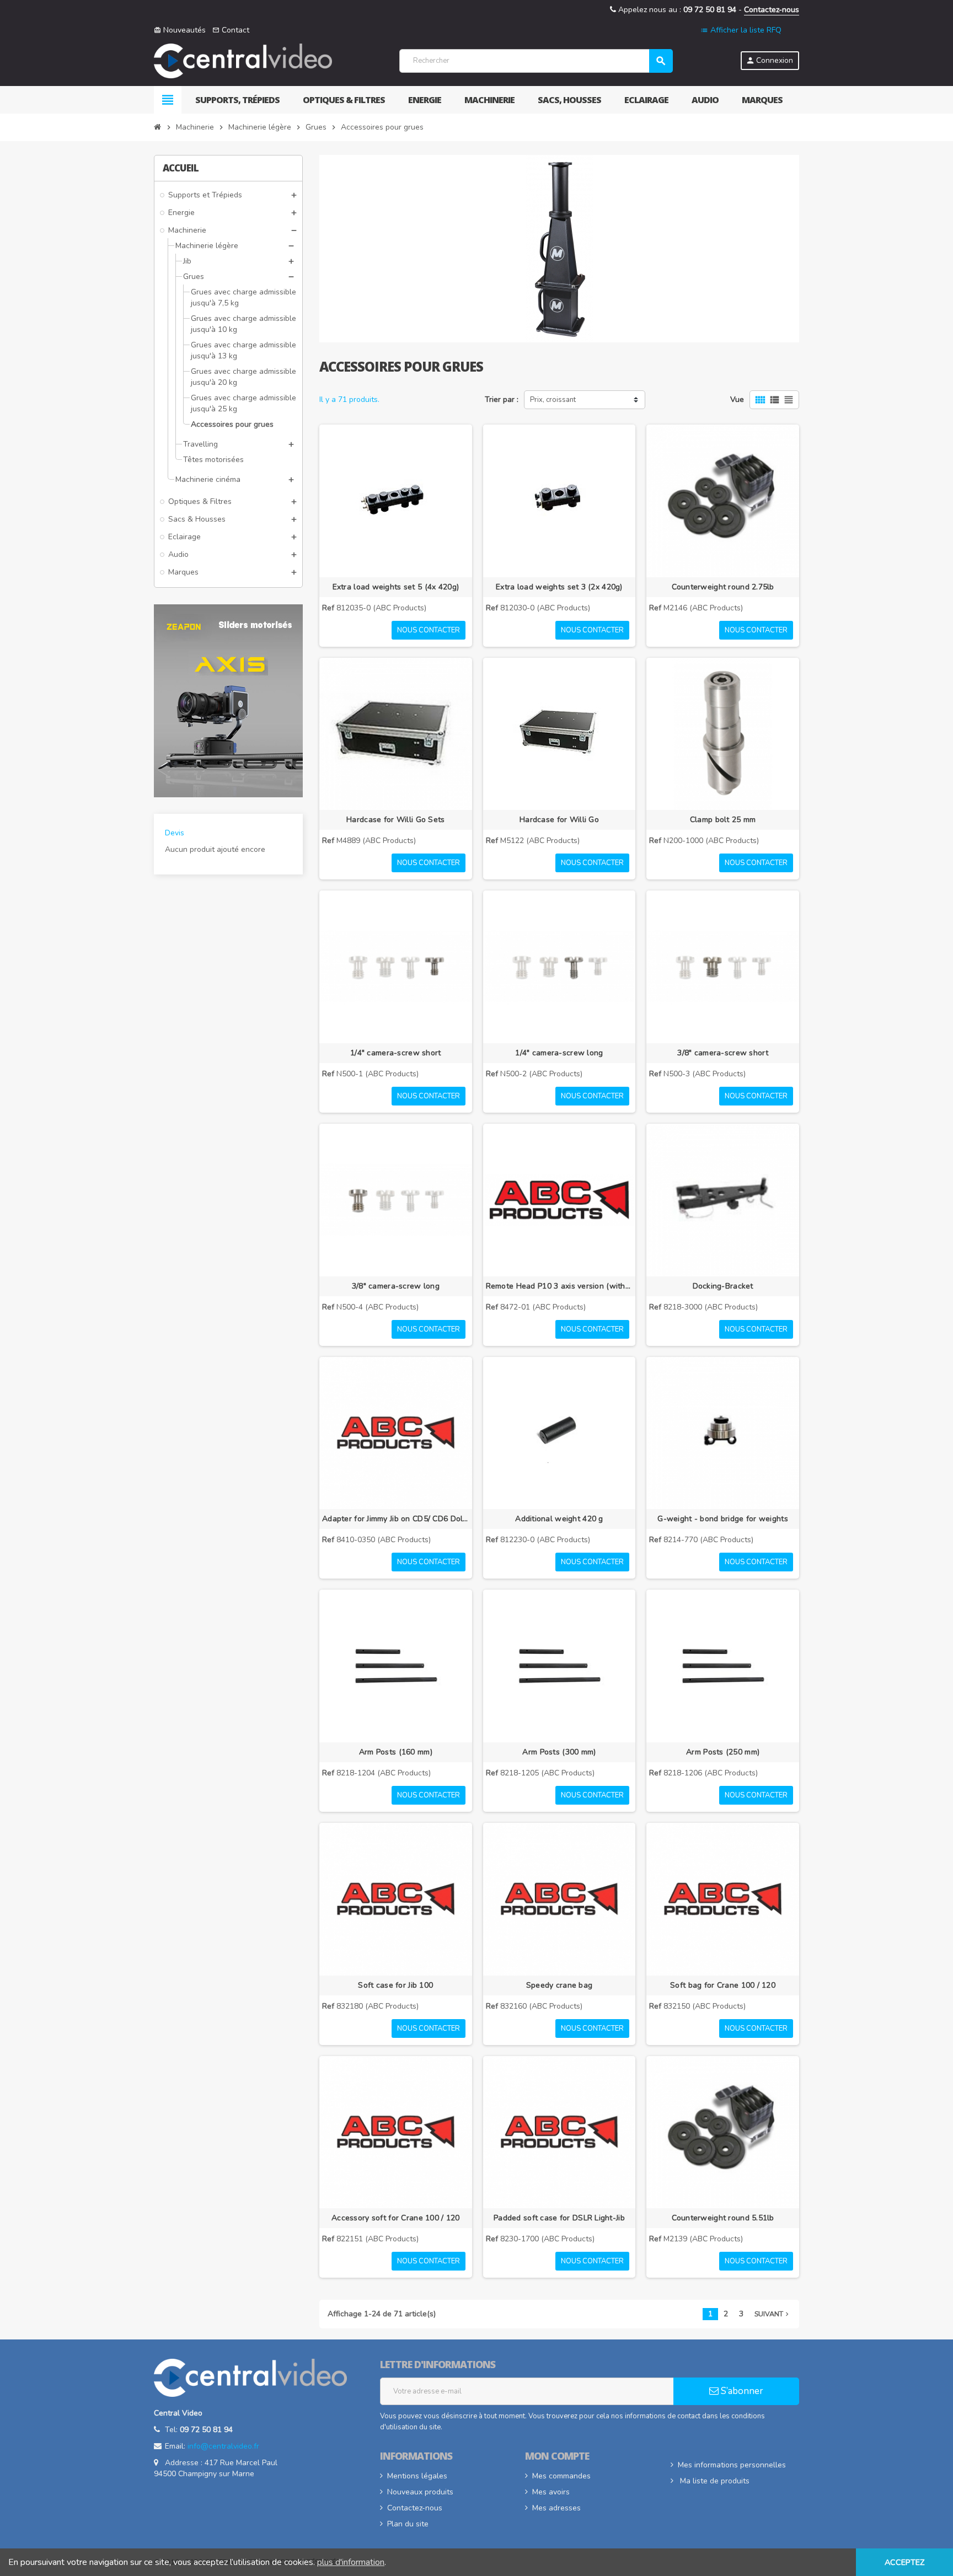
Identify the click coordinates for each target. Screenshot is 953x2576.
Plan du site (408, 2524)
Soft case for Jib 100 (395, 1985)
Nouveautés (180, 30)
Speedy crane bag (559, 1985)
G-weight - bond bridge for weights (723, 1519)
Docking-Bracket (723, 1286)
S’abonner (741, 2391)
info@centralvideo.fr (223, 2446)
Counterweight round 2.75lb (723, 587)
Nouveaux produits (420, 2492)
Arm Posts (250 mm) (723, 1752)
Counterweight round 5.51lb (723, 2218)
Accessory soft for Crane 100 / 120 (396, 2218)
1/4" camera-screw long (559, 1053)
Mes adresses (556, 2508)
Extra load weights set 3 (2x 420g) (559, 587)
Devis (175, 833)
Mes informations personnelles (732, 2465)
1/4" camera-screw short (395, 1053)
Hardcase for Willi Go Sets (395, 820)
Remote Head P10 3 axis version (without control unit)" (560, 1286)
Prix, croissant (553, 400)
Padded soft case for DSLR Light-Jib (559, 2218)
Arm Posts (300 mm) (559, 1752)
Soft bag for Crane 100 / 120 (723, 1985)
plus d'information (351, 2562)
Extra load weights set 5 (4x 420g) (396, 587)
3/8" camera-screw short (722, 1053)
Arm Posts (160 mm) (396, 1752)
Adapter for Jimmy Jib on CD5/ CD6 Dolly (396, 1519)
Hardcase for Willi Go (559, 820)
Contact (231, 30)
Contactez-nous (772, 10)
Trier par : (502, 399)
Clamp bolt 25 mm (723, 820)
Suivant (773, 2314)
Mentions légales (417, 2476)
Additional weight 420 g (559, 1519)
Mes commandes (561, 2476)
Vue (737, 399)
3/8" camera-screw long (396, 1286)
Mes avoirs (551, 2492)
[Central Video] (243, 60)
